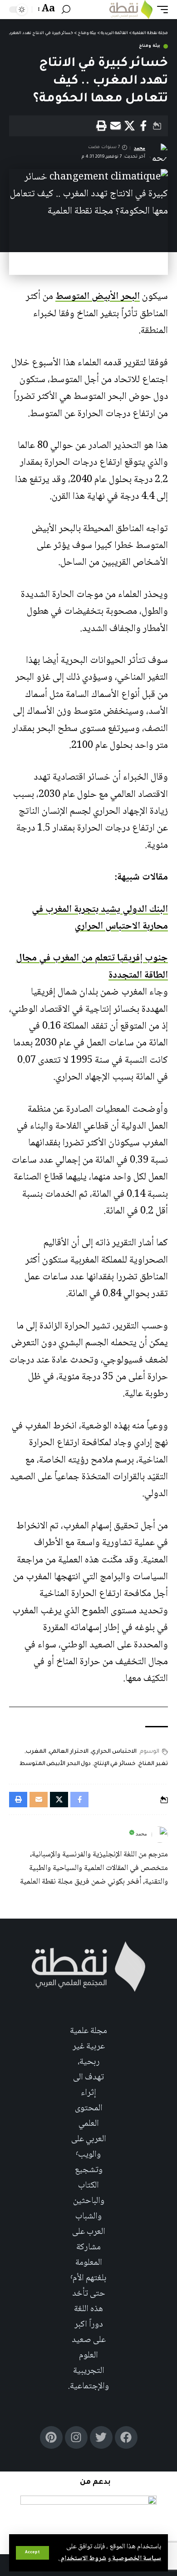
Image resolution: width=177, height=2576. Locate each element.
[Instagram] (76, 2437)
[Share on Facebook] (143, 126)
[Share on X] (129, 126)
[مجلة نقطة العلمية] (131, 10)
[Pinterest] (51, 2437)
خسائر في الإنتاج (115, 1764)
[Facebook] (126, 2437)
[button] (32, 2553)
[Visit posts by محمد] (160, 1835)
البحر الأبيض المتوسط (98, 297)
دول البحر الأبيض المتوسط (55, 1764)
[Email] (115, 126)
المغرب (36, 1752)
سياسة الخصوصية (136, 2559)
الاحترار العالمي (69, 1752)
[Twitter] (101, 2437)
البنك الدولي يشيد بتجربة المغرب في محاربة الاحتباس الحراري (100, 918)
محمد (140, 148)
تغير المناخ (153, 1764)
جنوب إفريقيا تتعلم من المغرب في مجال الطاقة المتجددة (92, 967)
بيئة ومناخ (150, 46)
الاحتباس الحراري (114, 1752)
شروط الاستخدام (83, 2559)
